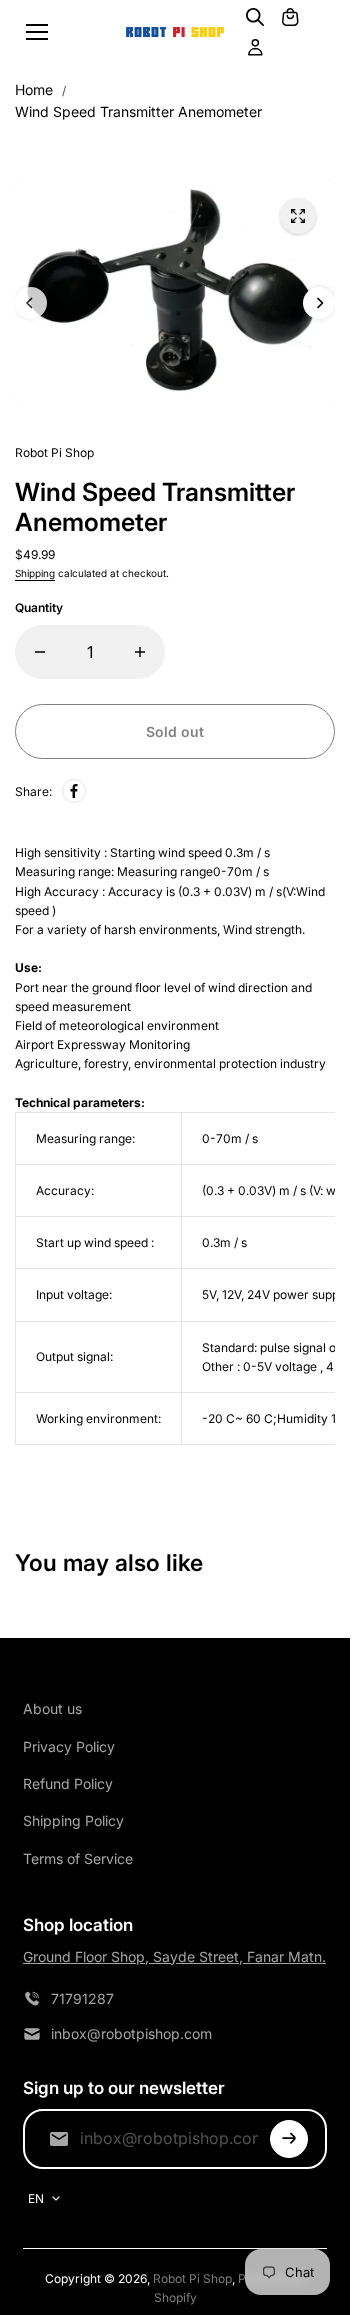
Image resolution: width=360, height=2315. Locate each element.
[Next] (319, 303)
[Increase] (140, 652)
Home (34, 89)
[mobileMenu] (37, 32)
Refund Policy (68, 1783)
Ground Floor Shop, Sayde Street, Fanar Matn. (174, 1956)
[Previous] (31, 303)
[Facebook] (74, 791)
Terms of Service (78, 1858)
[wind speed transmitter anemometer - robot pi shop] (298, 216)
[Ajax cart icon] (290, 17)
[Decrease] (40, 652)
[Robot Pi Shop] (175, 32)
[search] (255, 17)
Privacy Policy (69, 1746)
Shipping (35, 573)
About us (52, 1708)
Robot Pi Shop (192, 2278)
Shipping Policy (73, 1820)
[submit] (289, 2139)
